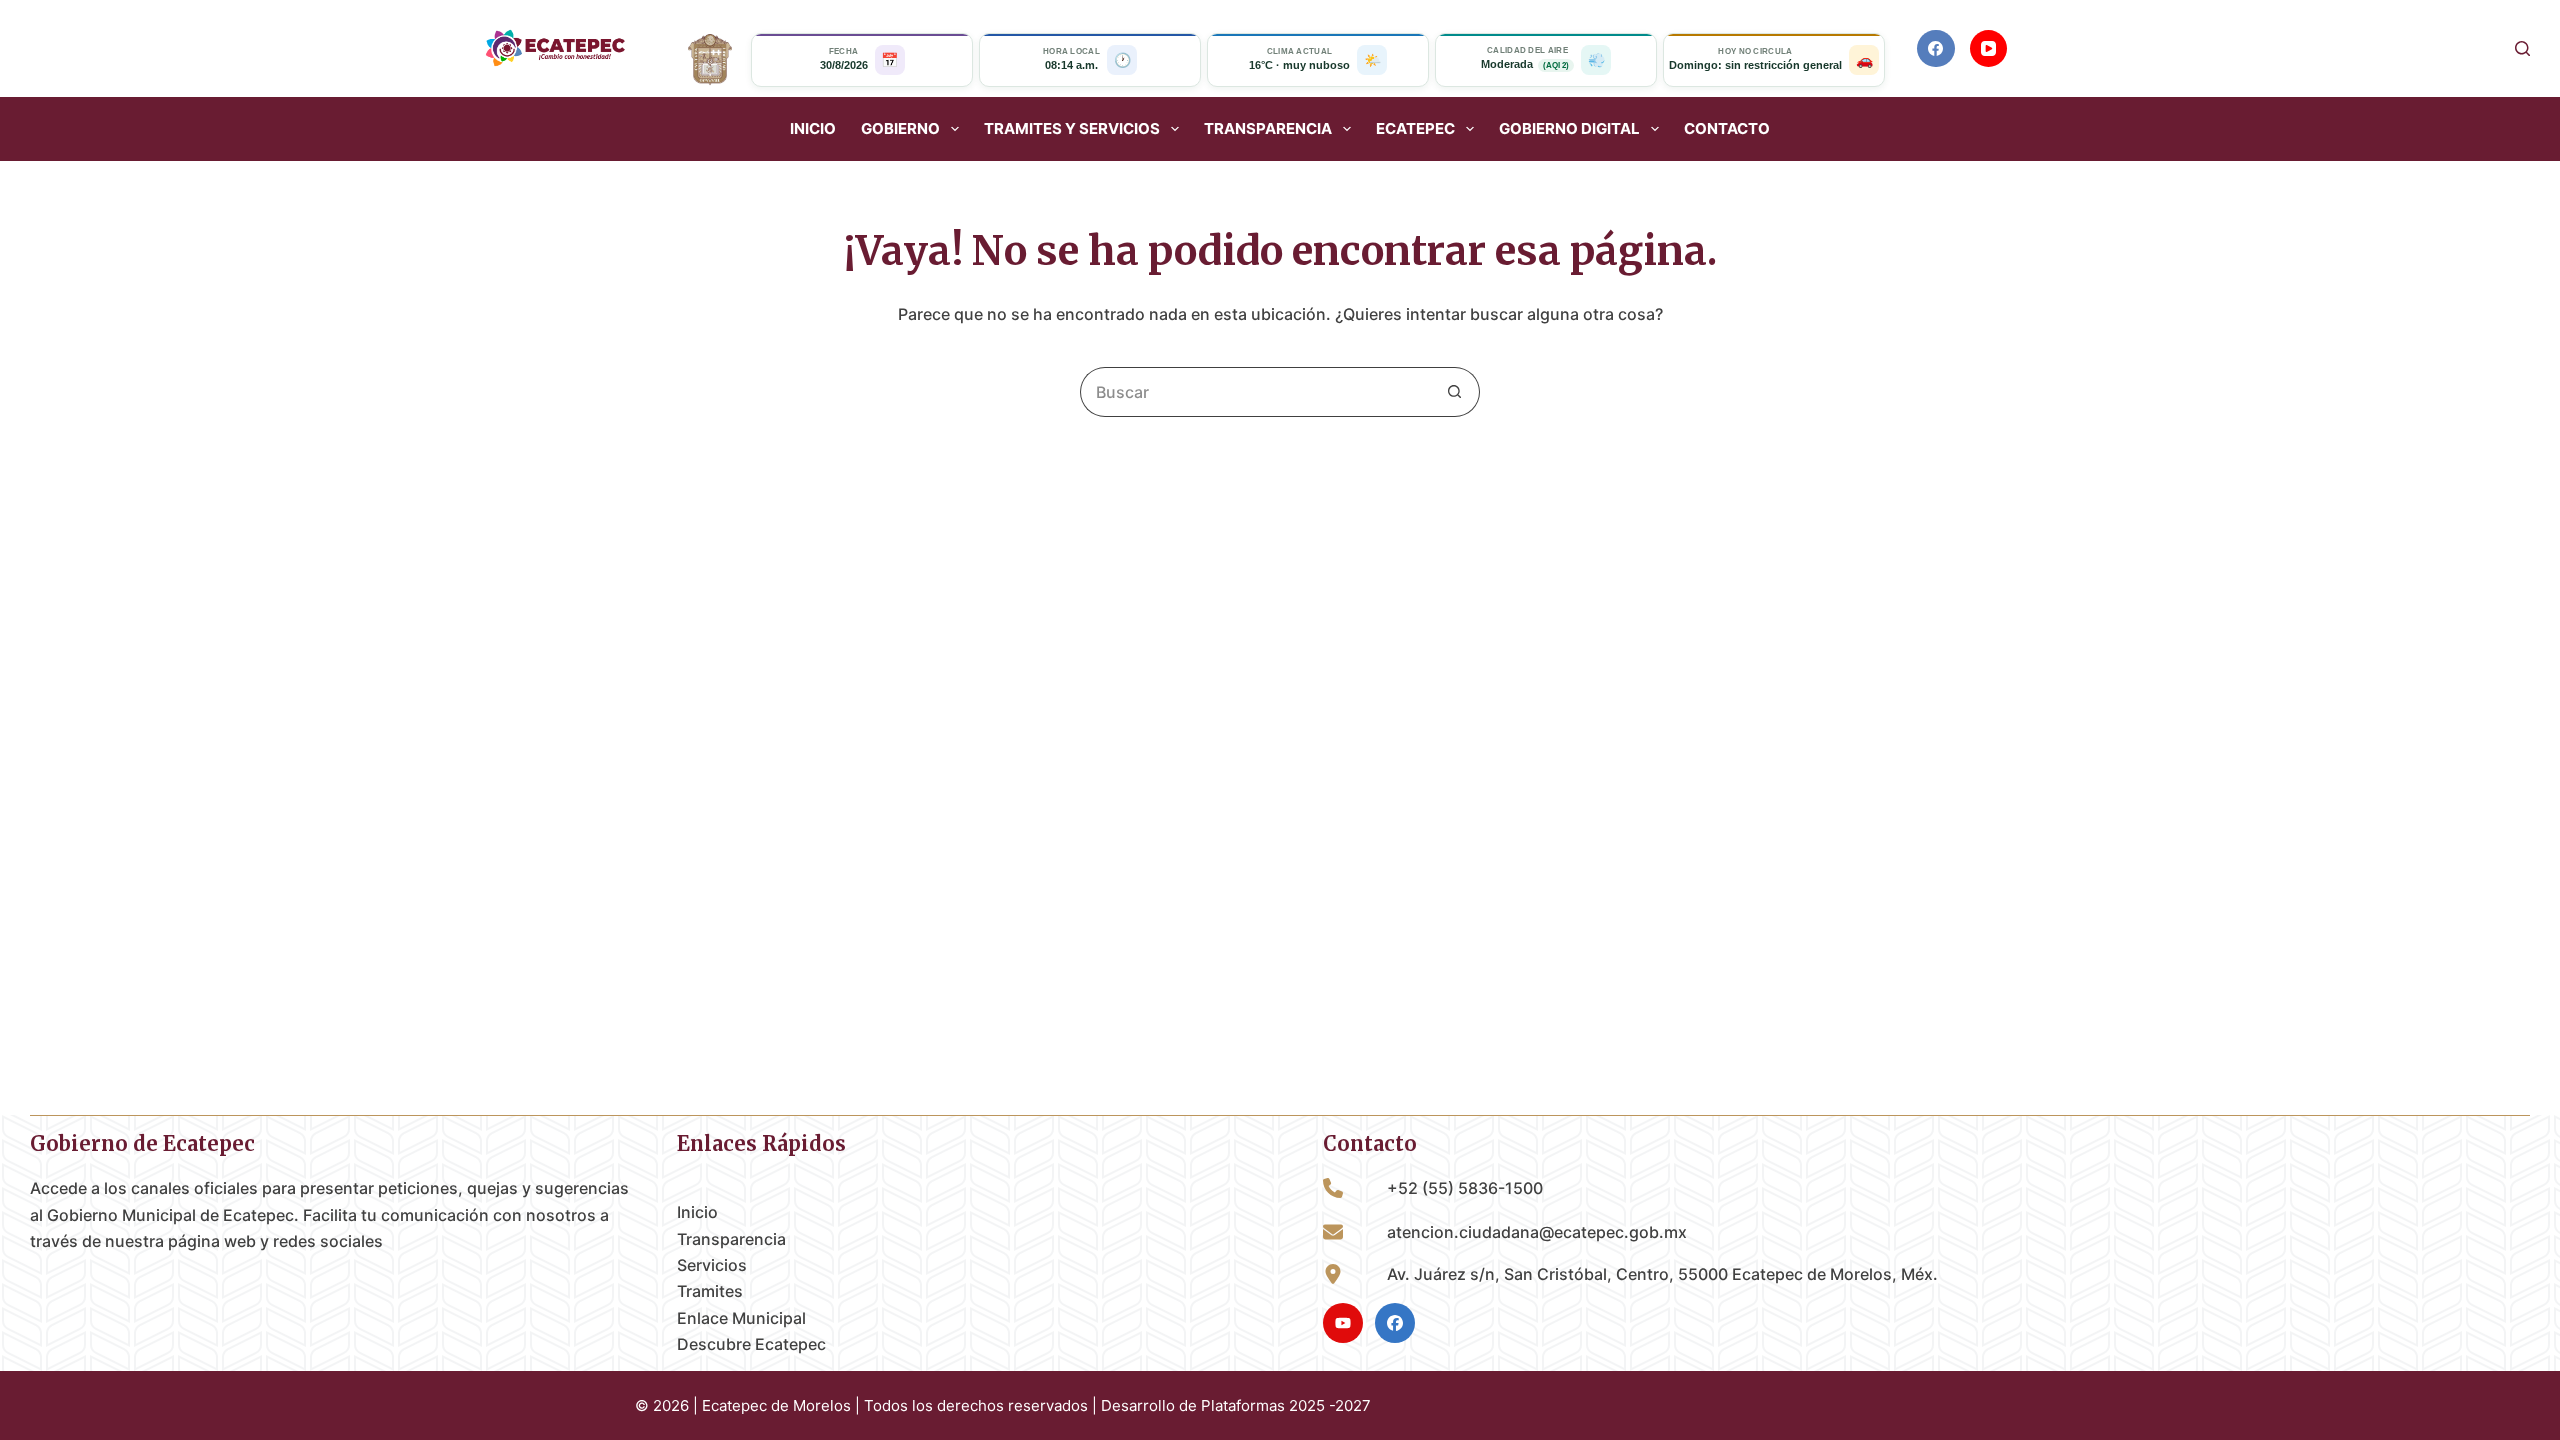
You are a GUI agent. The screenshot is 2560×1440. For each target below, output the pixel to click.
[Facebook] (1936, 49)
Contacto (1727, 129)
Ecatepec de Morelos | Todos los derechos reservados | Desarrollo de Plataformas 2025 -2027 (1036, 1405)
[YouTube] (1989, 49)
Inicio (813, 129)
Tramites (710, 1291)
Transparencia (731, 1239)
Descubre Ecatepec (751, 1344)
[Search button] (1455, 392)
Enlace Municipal (741, 1318)
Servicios (712, 1265)
